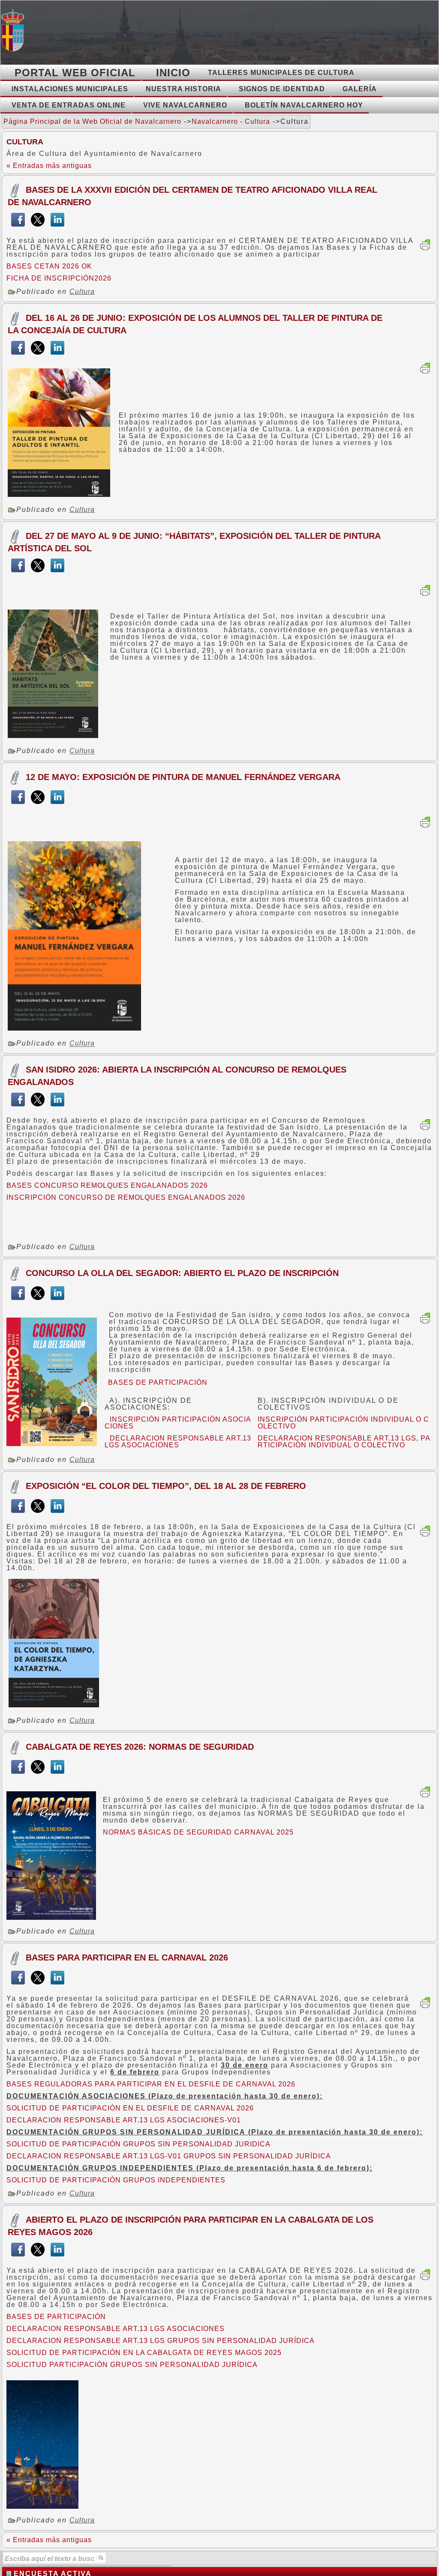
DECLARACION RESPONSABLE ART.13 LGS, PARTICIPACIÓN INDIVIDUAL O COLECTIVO (344, 1442)
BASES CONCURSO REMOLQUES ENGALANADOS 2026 (107, 1185)
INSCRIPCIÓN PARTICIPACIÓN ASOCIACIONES (178, 1423)
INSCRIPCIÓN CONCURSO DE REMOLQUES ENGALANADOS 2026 (126, 1197)
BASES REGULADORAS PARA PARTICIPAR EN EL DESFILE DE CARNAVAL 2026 (151, 2084)
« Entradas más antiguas (49, 166)
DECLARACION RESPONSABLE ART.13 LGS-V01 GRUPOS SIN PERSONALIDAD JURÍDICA (169, 2156)
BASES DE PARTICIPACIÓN (156, 1382)
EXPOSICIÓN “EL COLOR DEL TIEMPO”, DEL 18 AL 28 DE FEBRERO (166, 1486)
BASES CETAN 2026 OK (49, 266)
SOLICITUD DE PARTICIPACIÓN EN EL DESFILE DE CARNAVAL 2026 (130, 2108)
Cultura (82, 291)
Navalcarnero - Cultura (231, 121)
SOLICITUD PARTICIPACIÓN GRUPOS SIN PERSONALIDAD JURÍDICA (132, 2365)
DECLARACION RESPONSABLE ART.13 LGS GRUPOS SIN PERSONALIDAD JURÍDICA (161, 2341)
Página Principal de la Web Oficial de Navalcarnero (92, 121)
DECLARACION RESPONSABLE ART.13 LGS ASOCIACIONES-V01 (124, 2120)
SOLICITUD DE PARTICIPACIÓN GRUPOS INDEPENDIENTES (116, 2180)
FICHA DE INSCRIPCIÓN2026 (59, 278)
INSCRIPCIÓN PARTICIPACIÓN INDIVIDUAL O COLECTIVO (343, 1423)
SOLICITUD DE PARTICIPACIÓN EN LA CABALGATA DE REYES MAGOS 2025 (144, 2353)
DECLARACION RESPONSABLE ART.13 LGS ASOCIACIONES (178, 1442)
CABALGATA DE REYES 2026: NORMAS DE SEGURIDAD (140, 1747)
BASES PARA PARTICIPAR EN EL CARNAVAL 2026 (127, 1957)
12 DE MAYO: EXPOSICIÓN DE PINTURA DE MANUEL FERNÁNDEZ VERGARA (183, 777)
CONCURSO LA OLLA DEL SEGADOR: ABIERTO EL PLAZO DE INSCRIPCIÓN (182, 1273)
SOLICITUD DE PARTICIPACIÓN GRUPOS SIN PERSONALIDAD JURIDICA (138, 2144)
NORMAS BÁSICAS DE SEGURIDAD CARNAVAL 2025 (198, 1832)
